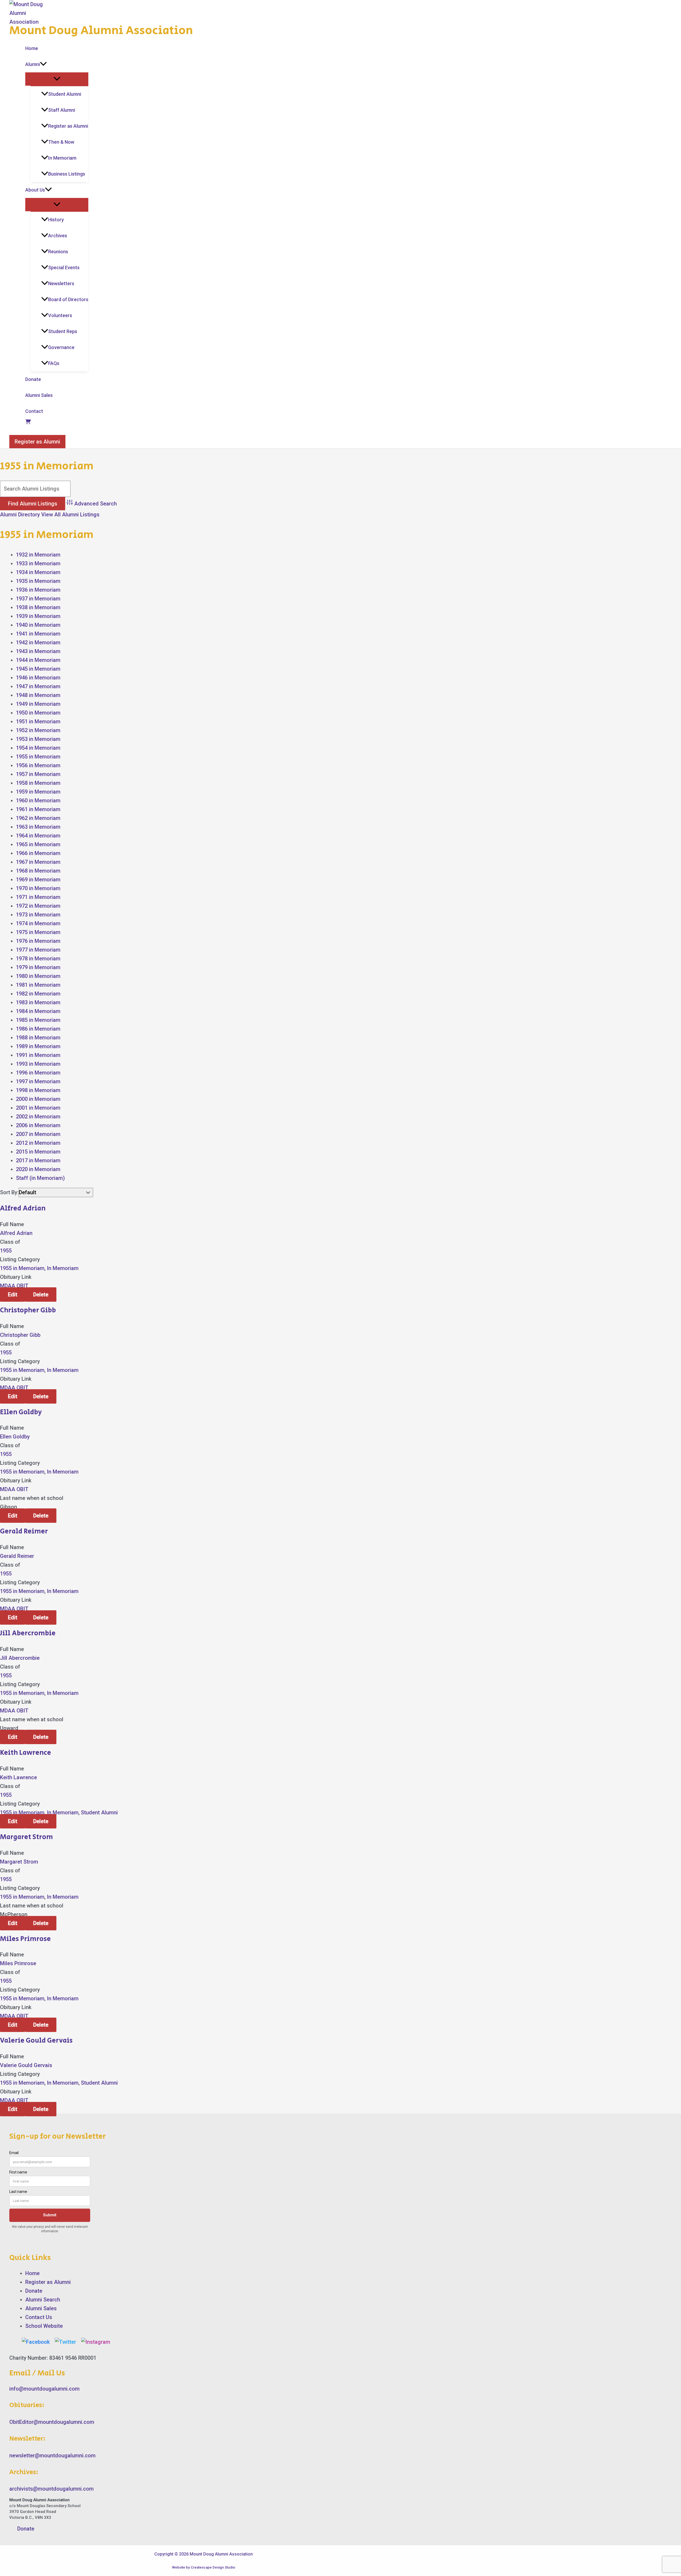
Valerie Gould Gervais (36, 2040)
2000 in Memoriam (38, 1099)
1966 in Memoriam (38, 853)
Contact (34, 411)
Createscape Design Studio (213, 2567)
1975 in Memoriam (38, 932)
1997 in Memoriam (38, 1081)
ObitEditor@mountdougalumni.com (52, 2422)
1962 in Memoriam (38, 818)
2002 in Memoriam (38, 1117)
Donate (33, 379)
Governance (61, 347)
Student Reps (63, 331)
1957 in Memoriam (38, 774)
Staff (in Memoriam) (40, 1178)
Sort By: (9, 1192)
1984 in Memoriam (38, 1011)
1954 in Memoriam (38, 748)
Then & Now (61, 142)
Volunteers (60, 315)
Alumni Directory (20, 515)
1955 (6, 1251)
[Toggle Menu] (57, 79)
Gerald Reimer (24, 1531)
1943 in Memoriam (38, 651)
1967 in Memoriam (38, 862)
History (56, 220)
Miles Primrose (25, 1939)
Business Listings (67, 174)
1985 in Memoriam (38, 1020)
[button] (43, 64)
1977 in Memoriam (38, 950)
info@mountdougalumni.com (44, 2389)
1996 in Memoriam (38, 1073)
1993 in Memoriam (38, 1064)
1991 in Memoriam (38, 1055)
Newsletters (61, 283)
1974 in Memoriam (38, 923)
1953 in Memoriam (38, 739)
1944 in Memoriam (38, 660)
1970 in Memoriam (38, 888)
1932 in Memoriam (38, 555)
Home (32, 48)
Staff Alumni (62, 110)
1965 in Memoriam (38, 844)
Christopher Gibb (28, 1310)
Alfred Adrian (23, 1208)
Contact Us (39, 2317)
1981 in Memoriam (38, 985)
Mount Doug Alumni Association (101, 31)
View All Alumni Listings (70, 515)
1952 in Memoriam (38, 730)
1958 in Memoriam (38, 783)
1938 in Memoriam (38, 607)
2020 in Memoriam (38, 1169)
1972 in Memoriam (38, 906)
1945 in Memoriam (38, 669)
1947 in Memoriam (38, 686)
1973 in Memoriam (38, 915)
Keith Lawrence (26, 1753)
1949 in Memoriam (38, 704)
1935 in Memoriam (38, 581)
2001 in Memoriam (38, 1108)
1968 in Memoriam (38, 871)
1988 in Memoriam (38, 1038)
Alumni (33, 64)
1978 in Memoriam (38, 959)
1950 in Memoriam (38, 713)
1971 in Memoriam (38, 897)
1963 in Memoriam (38, 827)
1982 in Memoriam (38, 994)
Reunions (58, 252)
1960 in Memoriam (38, 800)
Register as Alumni (68, 126)
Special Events (64, 267)
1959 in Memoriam (38, 792)
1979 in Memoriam (38, 967)
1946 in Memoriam (38, 678)
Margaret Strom (26, 1837)
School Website (44, 2326)
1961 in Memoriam (38, 809)
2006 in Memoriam (38, 1125)
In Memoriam (62, 158)
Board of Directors (68, 299)
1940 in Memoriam (38, 625)
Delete (41, 1295)
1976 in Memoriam (38, 941)
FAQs (54, 363)
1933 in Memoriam (38, 563)
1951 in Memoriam (38, 721)
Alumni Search (43, 2300)
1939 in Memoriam (38, 616)
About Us (35, 190)
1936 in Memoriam (38, 590)
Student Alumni (65, 94)
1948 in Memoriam (38, 695)
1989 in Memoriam (38, 1046)
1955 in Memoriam (38, 757)
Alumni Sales (39, 395)
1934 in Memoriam (38, 572)
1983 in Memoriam (38, 1002)
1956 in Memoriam (38, 765)
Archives (58, 236)
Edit (13, 1295)
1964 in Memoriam (38, 836)
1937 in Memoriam (38, 599)
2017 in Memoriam (38, 1160)
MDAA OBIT (14, 1286)
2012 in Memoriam (38, 1143)
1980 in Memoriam (38, 976)
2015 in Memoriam (38, 1152)
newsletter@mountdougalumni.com (52, 2455)
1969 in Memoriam (38, 880)
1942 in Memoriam (38, 642)
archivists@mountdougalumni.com (51, 2489)
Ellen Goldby (21, 1412)
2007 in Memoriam (38, 1134)
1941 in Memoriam (38, 634)
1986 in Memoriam (38, 1029)
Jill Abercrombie (28, 1633)
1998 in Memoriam (38, 1090)
